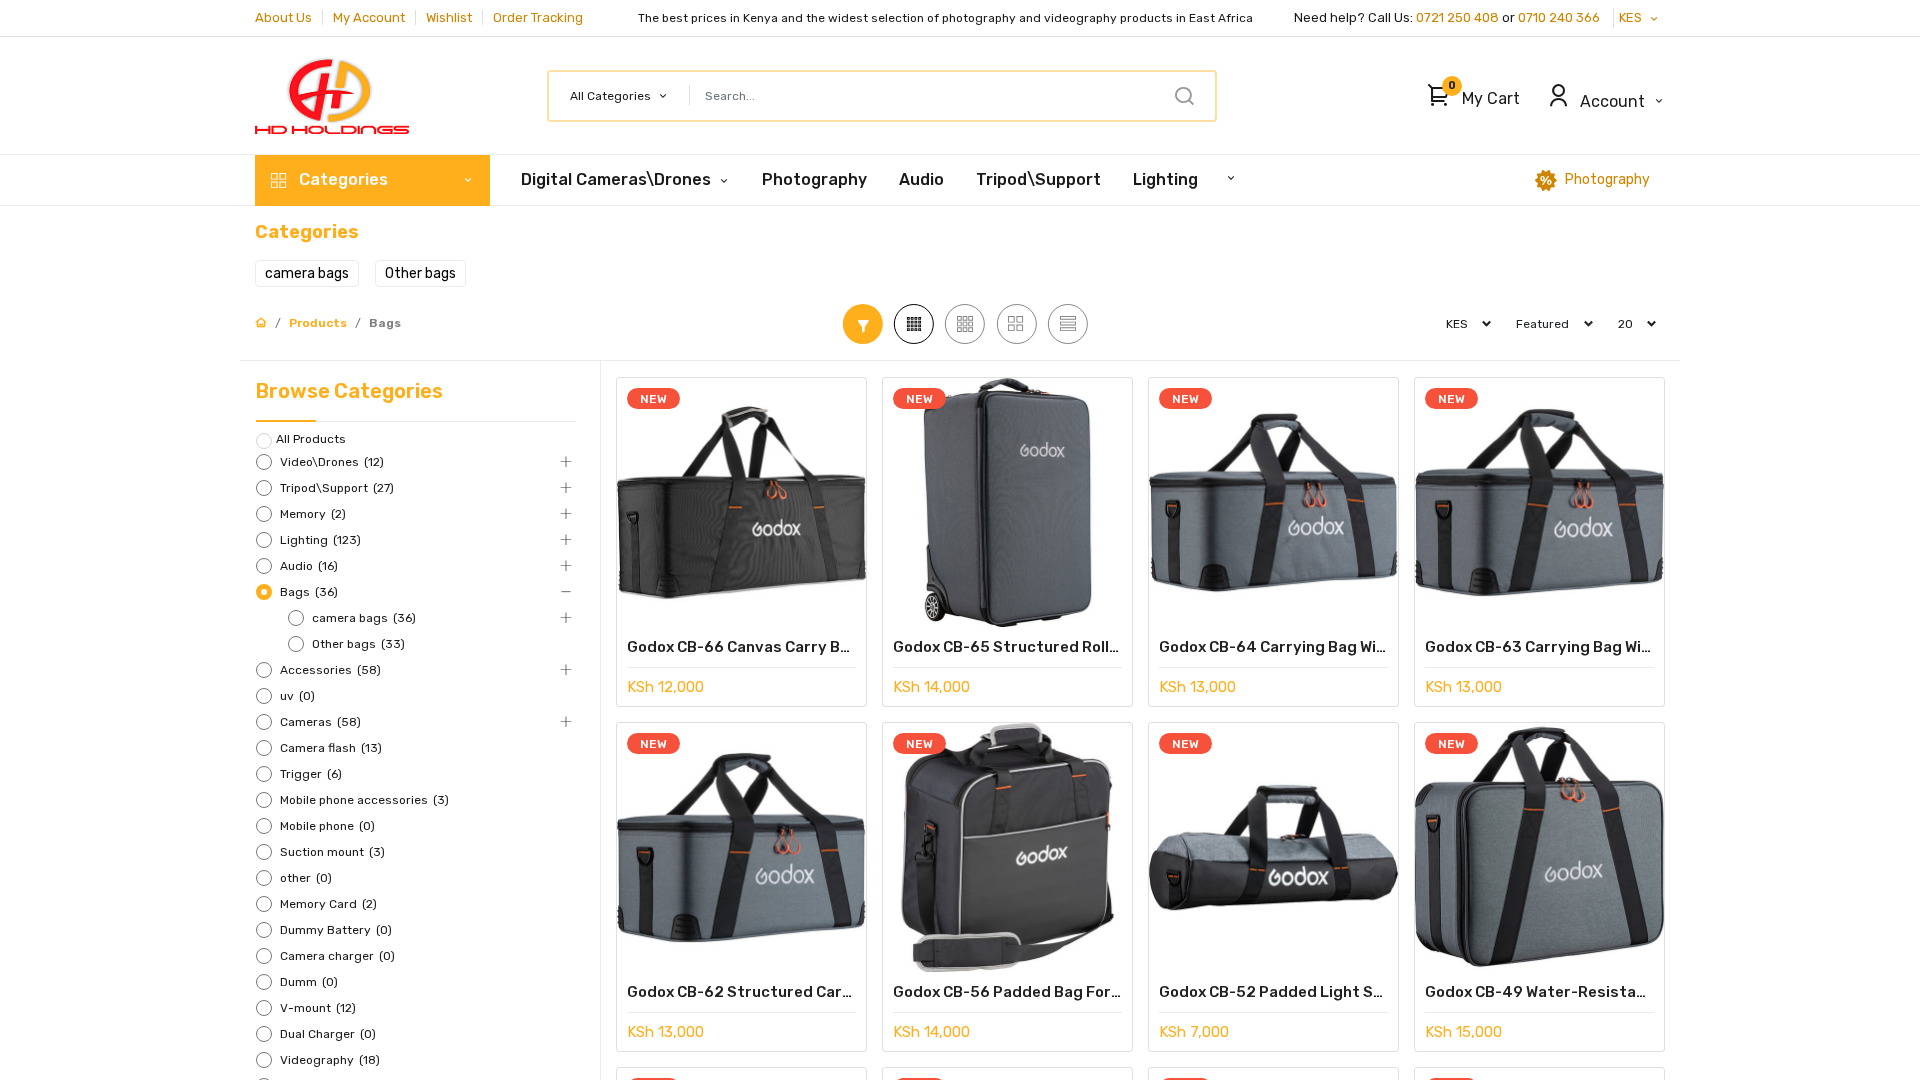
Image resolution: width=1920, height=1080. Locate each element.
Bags (385, 323)
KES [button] (1632, 17)
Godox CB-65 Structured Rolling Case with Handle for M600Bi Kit (1007, 647)
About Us (283, 17)
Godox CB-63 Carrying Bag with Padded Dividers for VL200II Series (1539, 647)
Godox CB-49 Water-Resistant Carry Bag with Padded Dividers (1539, 992)
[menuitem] (814, 180)
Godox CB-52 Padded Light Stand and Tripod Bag (1273, 992)
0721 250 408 (1457, 17)
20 (1625, 324)
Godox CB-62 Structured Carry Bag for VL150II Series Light (741, 992)
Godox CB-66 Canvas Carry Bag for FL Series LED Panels (741, 647)
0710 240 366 (1560, 17)
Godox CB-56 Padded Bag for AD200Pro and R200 (1007, 992)
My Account (369, 17)
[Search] (1184, 96)
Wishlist (449, 17)
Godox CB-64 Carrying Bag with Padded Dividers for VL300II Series (1273, 647)
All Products (311, 439)
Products (318, 323)
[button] (1468, 96)
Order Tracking (538, 17)
